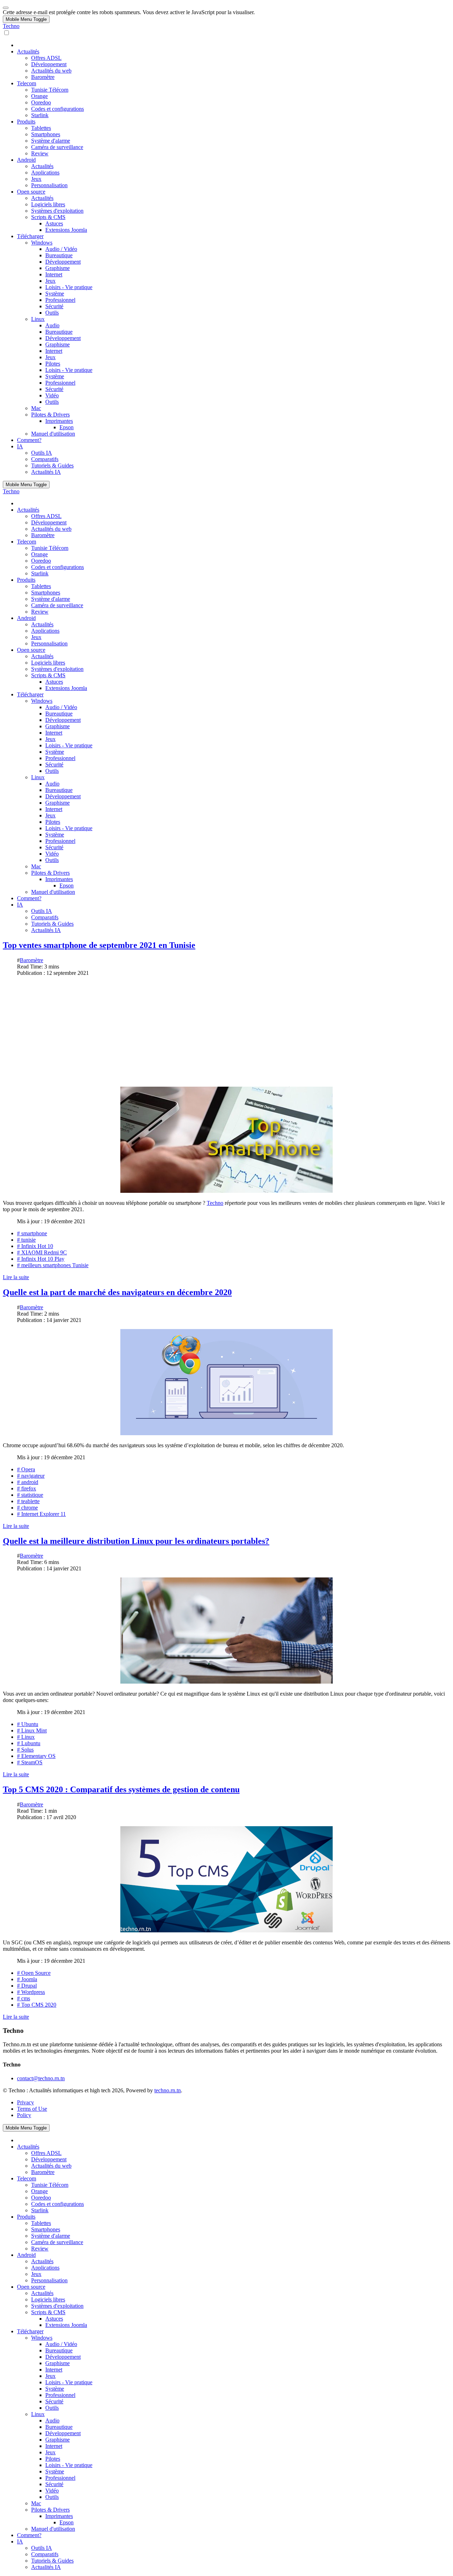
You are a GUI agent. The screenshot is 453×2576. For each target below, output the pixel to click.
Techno (11, 26)
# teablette (28, 1501)
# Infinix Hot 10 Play (41, 1259)
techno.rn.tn (168, 2090)
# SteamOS (30, 1762)
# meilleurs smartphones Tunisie (53, 1265)
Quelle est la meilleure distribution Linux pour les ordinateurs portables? (136, 1541)
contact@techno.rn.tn (41, 2078)
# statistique (30, 1495)
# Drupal (27, 1986)
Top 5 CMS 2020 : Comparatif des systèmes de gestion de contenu (121, 1789)
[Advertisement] (226, 1031)
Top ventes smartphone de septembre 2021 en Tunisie (99, 945)
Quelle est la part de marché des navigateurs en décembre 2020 (117, 1292)
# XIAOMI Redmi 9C (42, 1252)
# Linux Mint (32, 1730)
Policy (24, 2115)
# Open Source (34, 1973)
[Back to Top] (6, 8)
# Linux (26, 1737)
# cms (24, 1998)
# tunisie (26, 1240)
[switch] (7, 33)
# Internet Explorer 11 (41, 1514)
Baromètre (31, 960)
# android (28, 1482)
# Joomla (27, 1979)
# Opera (26, 1469)
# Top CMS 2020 (37, 2005)
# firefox (27, 1488)
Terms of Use (32, 2109)
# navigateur (31, 1476)
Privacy (25, 2102)
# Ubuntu (28, 1724)
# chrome (27, 1508)
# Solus (25, 1750)
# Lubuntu (29, 1743)
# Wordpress (31, 1992)
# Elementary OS (36, 1756)
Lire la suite (16, 1277)
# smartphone (32, 1233)
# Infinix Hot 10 (35, 1246)
